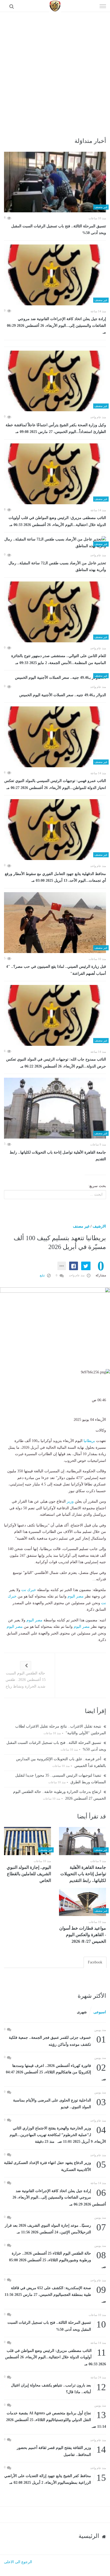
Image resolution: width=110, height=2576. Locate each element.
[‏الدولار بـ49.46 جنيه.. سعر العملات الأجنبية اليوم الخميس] (55, 678)
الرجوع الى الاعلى (18, 2562)
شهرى (82, 2012)
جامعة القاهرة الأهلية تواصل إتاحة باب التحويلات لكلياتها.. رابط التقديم (58, 1156)
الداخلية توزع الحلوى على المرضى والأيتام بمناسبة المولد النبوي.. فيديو (60, 2103)
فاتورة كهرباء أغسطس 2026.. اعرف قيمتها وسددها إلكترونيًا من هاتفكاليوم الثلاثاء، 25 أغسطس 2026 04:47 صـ (56, 2072)
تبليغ (43, 1275)
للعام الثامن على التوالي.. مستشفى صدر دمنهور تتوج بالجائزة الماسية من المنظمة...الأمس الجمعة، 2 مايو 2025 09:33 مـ (59, 659)
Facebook (95, 1962)
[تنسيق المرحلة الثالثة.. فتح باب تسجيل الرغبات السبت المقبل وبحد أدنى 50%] (55, 182)
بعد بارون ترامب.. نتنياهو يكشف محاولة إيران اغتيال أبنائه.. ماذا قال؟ (58, 2388)
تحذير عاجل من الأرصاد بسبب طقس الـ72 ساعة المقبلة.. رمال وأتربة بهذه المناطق (57, 567)
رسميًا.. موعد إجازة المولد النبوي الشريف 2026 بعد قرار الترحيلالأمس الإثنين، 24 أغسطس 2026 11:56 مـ (55, 2228)
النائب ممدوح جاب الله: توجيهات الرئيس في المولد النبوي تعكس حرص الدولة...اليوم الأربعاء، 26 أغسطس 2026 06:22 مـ (56, 1063)
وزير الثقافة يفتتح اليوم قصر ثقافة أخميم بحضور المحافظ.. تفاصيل (61, 2451)
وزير (70, 1501)
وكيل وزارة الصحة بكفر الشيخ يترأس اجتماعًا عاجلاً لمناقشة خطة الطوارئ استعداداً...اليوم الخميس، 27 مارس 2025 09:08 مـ (56, 429)
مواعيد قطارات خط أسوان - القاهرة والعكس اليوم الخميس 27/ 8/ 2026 (83, 1935)
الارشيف (99, 1226)
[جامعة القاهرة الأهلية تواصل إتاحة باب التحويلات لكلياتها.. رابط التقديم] (55, 1108)
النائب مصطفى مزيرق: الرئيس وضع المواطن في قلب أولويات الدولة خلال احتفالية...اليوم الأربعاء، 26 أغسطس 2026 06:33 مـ (57, 521)
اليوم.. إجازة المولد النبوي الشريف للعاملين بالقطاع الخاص (29, 1874)
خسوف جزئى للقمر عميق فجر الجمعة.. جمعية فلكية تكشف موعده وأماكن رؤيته (57, 2041)
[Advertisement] (55, 70)
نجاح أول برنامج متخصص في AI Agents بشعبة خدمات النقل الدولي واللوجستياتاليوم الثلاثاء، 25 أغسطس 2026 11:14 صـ (56, 2419)
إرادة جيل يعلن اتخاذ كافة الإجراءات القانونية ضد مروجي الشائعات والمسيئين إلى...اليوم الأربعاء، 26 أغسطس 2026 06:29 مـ (56, 326)
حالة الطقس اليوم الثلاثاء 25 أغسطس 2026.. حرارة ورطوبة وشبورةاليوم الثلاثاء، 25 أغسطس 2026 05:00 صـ (58, 2260)
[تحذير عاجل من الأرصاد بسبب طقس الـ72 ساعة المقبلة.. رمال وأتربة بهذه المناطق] (55, 543)
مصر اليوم (76, 1596)
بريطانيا (89, 1441)
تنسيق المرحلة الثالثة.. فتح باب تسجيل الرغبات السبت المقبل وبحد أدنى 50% (59, 230)
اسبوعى (100, 2012)
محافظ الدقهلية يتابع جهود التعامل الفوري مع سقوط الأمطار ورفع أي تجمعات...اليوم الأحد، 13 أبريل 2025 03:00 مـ (55, 877)
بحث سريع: (97, 1186)
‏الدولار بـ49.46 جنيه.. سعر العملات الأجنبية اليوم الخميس (63, 695)
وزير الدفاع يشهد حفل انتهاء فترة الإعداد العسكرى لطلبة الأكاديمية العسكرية (55, 2166)
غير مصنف (81, 1226)
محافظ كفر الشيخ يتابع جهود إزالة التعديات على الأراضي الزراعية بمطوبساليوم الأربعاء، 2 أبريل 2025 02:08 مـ (55, 2479)
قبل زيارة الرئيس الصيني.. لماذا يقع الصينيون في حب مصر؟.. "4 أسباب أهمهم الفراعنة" (56, 970)
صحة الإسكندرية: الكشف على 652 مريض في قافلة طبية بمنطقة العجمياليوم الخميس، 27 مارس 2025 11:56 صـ (55, 2294)
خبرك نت (29, 1590)
